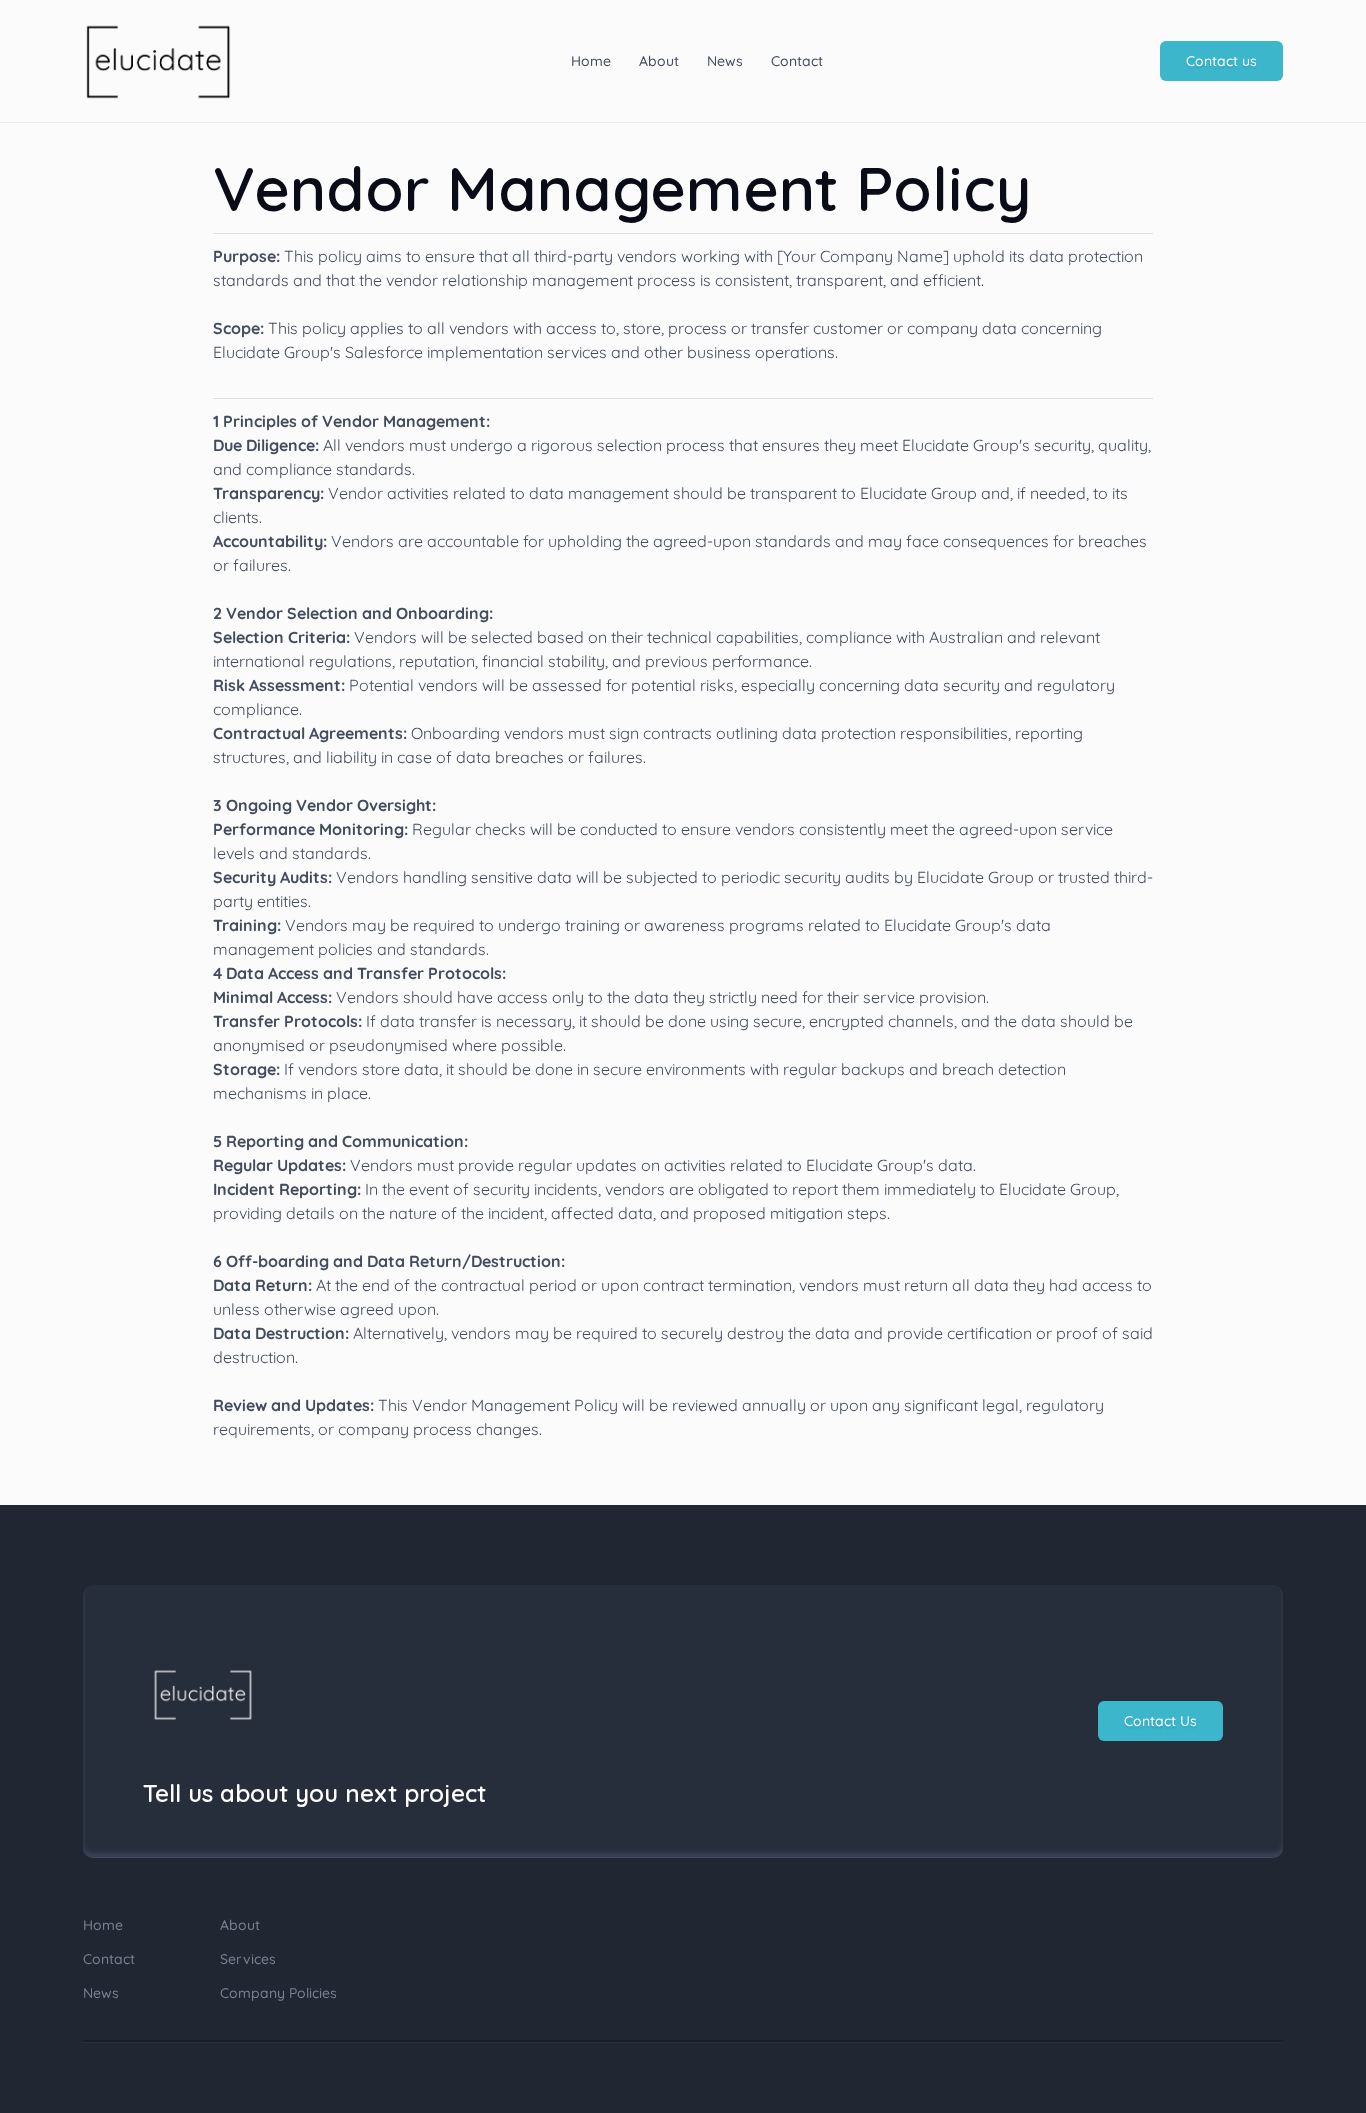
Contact (797, 61)
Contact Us (1160, 1721)
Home (591, 61)
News (725, 61)
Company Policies (278, 1993)
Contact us (1221, 61)
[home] (158, 61)
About (659, 61)
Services (248, 1959)
